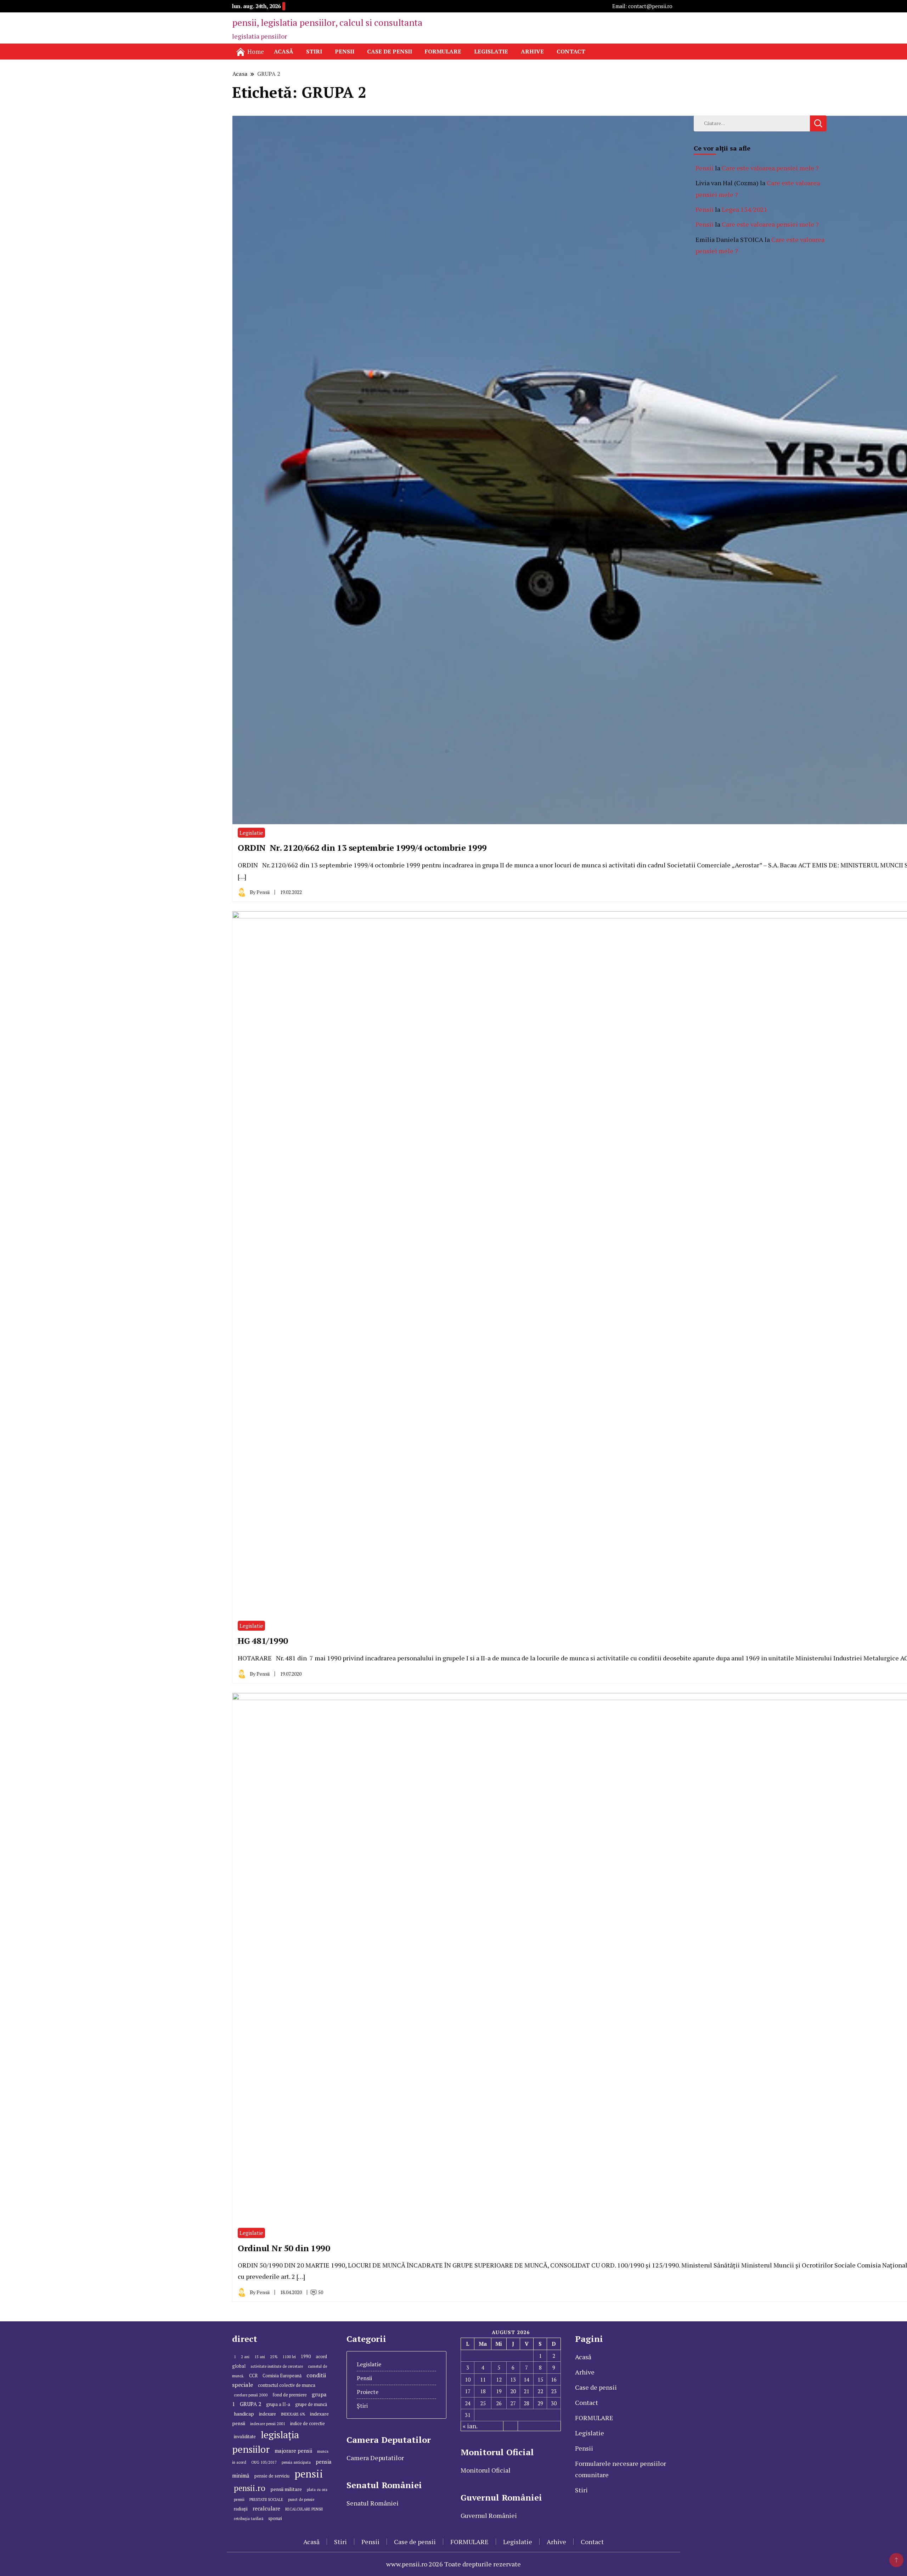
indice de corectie (308, 2424)
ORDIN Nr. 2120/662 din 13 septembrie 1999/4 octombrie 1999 (362, 848)
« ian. (470, 2426)
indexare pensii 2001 (268, 2424)
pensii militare (286, 2489)
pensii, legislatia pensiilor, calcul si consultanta (327, 22)
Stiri (314, 51)
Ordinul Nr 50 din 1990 (284, 2248)
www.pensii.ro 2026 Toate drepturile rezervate (453, 2564)
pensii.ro (250, 2488)
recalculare (266, 2508)
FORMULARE (443, 51)
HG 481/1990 (263, 1641)
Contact (571, 51)
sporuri (275, 2518)
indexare (267, 2414)
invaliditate (245, 2437)
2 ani (245, 2357)
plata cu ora (317, 2490)
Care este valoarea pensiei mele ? (770, 168)
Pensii (345, 51)
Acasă (284, 51)
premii (239, 2499)
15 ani (260, 2357)
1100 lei (289, 2357)
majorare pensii (293, 2451)
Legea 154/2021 (745, 209)
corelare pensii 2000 (251, 2395)
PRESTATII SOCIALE (266, 2499)
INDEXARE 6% (293, 2414)
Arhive (532, 51)
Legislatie (491, 51)
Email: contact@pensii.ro (642, 6)
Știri (362, 2406)
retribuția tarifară (249, 2519)
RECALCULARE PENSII (304, 2509)
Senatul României (373, 2503)
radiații (241, 2509)
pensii (309, 2474)
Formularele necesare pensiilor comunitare (621, 2469)
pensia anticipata (296, 2462)
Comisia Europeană (282, 2376)
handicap (244, 2414)
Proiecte (368, 2392)
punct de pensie (301, 2499)
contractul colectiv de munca (287, 2385)
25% (274, 2357)
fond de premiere (290, 2395)
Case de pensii (390, 51)
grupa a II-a (278, 2404)
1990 (306, 2357)
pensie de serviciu (272, 2476)
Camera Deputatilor (375, 2458)
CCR (253, 2376)
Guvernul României (489, 2515)
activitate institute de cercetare (277, 2366)
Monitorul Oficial (486, 2470)
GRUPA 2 (250, 2404)
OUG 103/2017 (264, 2462)
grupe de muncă (311, 2404)
